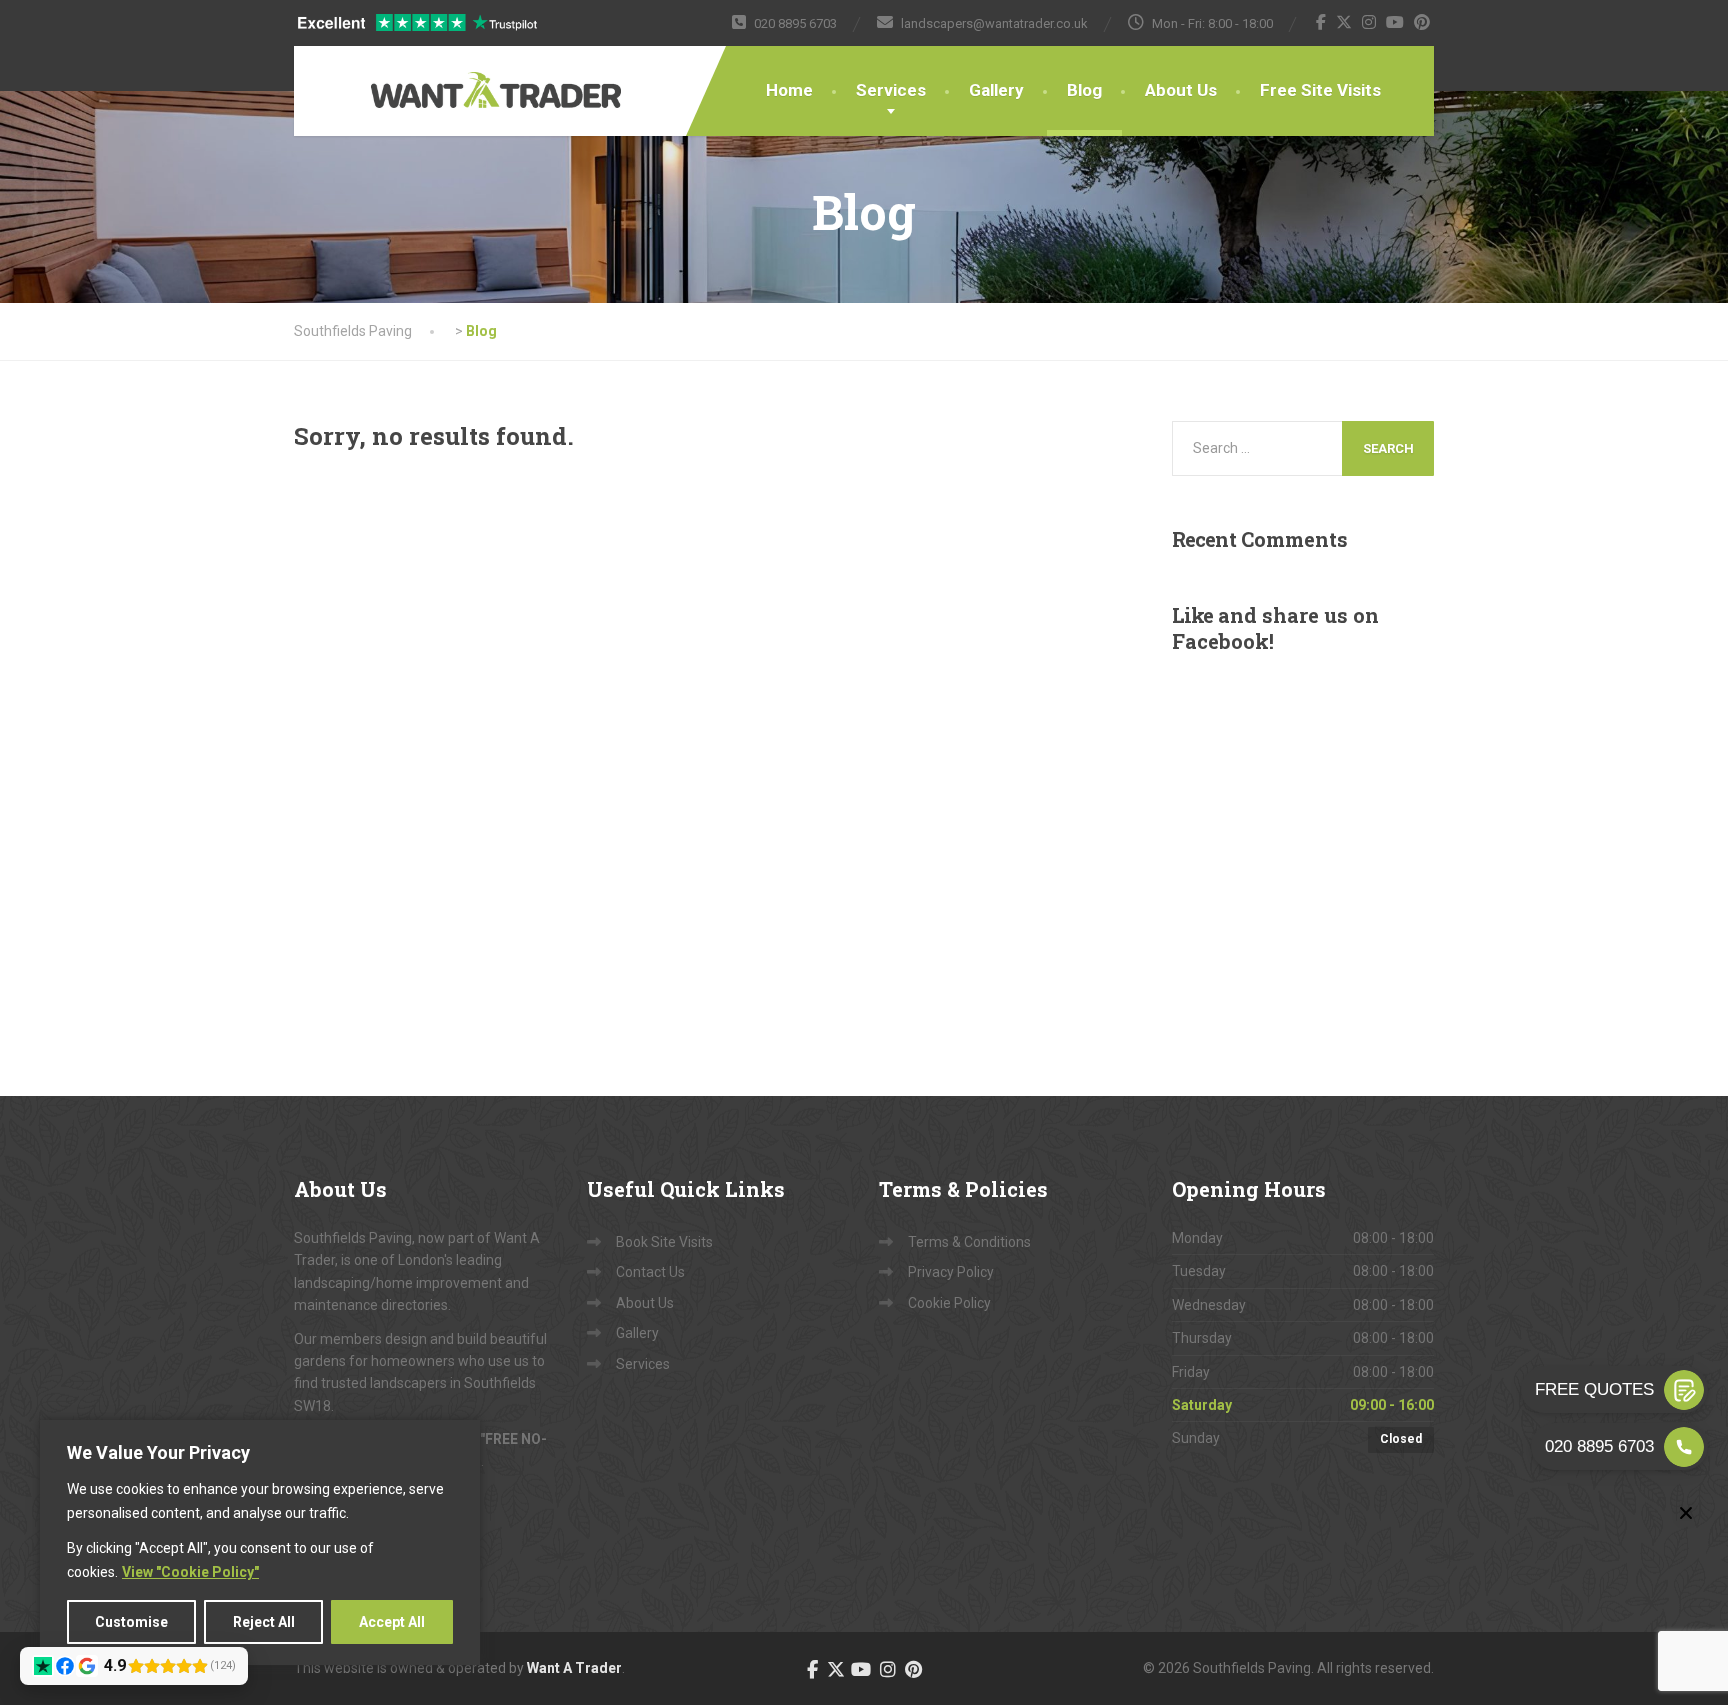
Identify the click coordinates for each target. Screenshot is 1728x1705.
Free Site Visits (1320, 90)
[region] (260, 1542)
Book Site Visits (664, 1242)
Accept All (392, 1622)
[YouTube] (1395, 22)
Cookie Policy (949, 1303)
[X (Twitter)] (1344, 22)
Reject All (264, 1622)
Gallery (996, 90)
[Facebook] (1321, 22)
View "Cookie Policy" (190, 1572)
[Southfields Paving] (434, 77)
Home (789, 90)
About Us (1181, 90)
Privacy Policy (951, 1272)
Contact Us (650, 1272)
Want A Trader (574, 1668)
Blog (1084, 90)
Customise (131, 1622)
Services (891, 90)
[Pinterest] (1422, 22)
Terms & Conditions (969, 1242)
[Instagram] (1369, 22)
